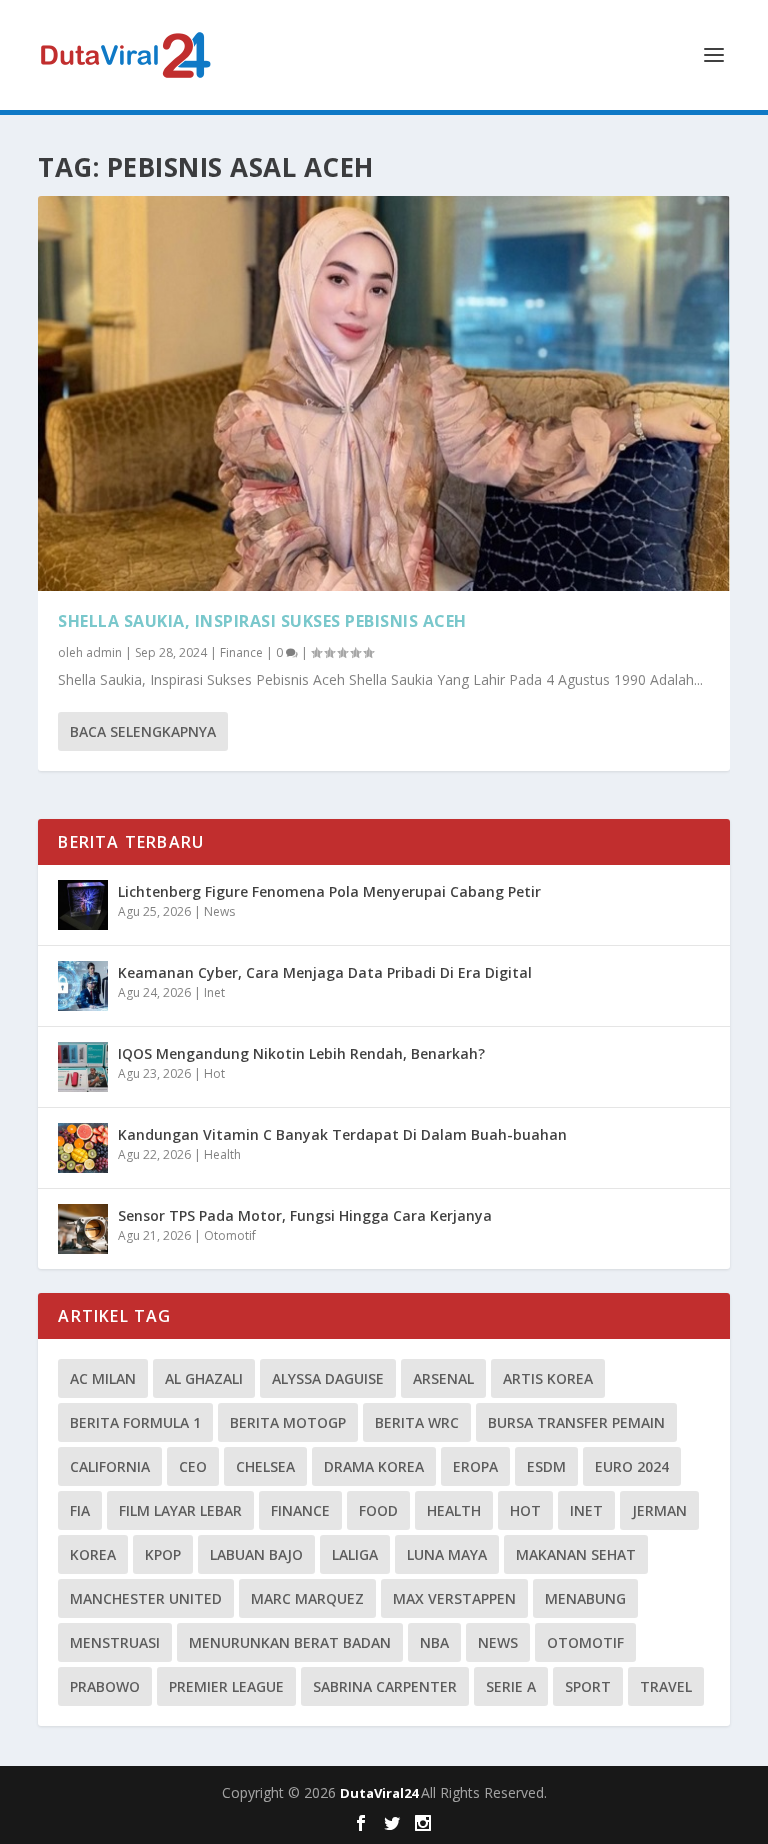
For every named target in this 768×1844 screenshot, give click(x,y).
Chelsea (265, 1466)
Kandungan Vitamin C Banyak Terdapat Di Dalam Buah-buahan (342, 1134)
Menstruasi (115, 1642)
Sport (588, 1686)
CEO (193, 1466)
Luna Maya (447, 1554)
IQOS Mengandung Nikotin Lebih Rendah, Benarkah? (301, 1053)
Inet (214, 992)
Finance (241, 652)
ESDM (546, 1466)
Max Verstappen (454, 1598)
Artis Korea (548, 1378)
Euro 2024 (632, 1466)
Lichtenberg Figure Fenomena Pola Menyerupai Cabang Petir (329, 891)
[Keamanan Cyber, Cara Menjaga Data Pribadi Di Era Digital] (83, 986)
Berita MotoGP (288, 1422)
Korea (93, 1554)
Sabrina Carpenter (385, 1686)
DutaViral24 (380, 1793)
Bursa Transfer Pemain (576, 1422)
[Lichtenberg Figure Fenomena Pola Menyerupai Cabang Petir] (83, 905)
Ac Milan (103, 1378)
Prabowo (105, 1686)
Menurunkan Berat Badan (290, 1642)
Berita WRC (417, 1422)
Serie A (511, 1686)
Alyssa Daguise (328, 1378)
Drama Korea (374, 1466)
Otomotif (230, 1235)
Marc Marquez (307, 1598)
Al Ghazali (204, 1378)
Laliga (355, 1554)
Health (222, 1154)
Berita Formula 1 (135, 1422)
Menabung (585, 1598)
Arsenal (443, 1378)
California (110, 1466)
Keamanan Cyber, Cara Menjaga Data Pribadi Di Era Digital (325, 972)
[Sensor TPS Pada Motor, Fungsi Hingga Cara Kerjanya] (83, 1229)
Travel (666, 1686)
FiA (80, 1510)
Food (378, 1510)
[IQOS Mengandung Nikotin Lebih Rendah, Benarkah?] (83, 1067)
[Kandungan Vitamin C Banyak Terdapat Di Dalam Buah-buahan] (83, 1148)
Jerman (659, 1510)
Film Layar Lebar (180, 1510)
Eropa (475, 1466)
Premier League (226, 1686)
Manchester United (146, 1598)
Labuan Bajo (256, 1554)
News (219, 911)
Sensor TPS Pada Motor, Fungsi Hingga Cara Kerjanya (305, 1215)
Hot (214, 1073)
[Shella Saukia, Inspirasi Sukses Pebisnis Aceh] (383, 393)
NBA (434, 1642)
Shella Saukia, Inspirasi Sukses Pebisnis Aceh (262, 621)
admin (104, 652)
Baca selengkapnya (143, 731)
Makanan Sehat (576, 1554)
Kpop (163, 1554)
